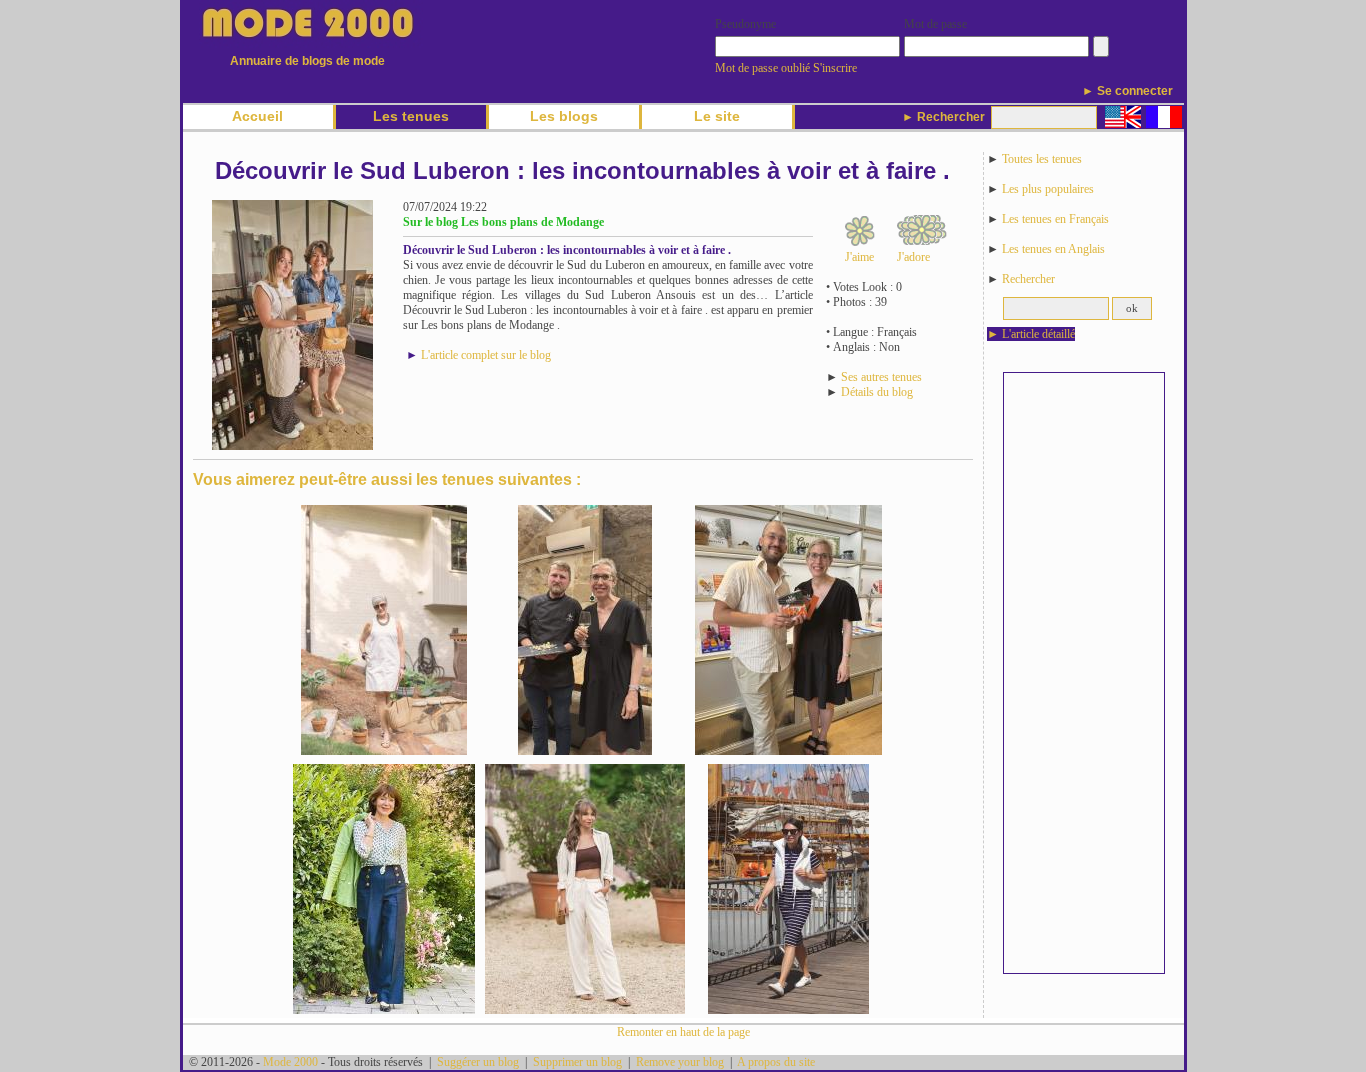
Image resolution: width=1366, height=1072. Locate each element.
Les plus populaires (1048, 189)
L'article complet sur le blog (486, 355)
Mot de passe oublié (762, 68)
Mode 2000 (290, 1062)
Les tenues (411, 116)
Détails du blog (877, 392)
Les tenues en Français (1055, 219)
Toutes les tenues (1042, 159)
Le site (717, 116)
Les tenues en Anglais (1053, 249)
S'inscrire (835, 68)
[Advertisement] (1084, 673)
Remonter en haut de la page (683, 1032)
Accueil (257, 116)
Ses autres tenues (881, 377)
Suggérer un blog (478, 1062)
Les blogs (564, 116)
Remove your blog (680, 1062)
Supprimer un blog (577, 1062)
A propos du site (776, 1062)
